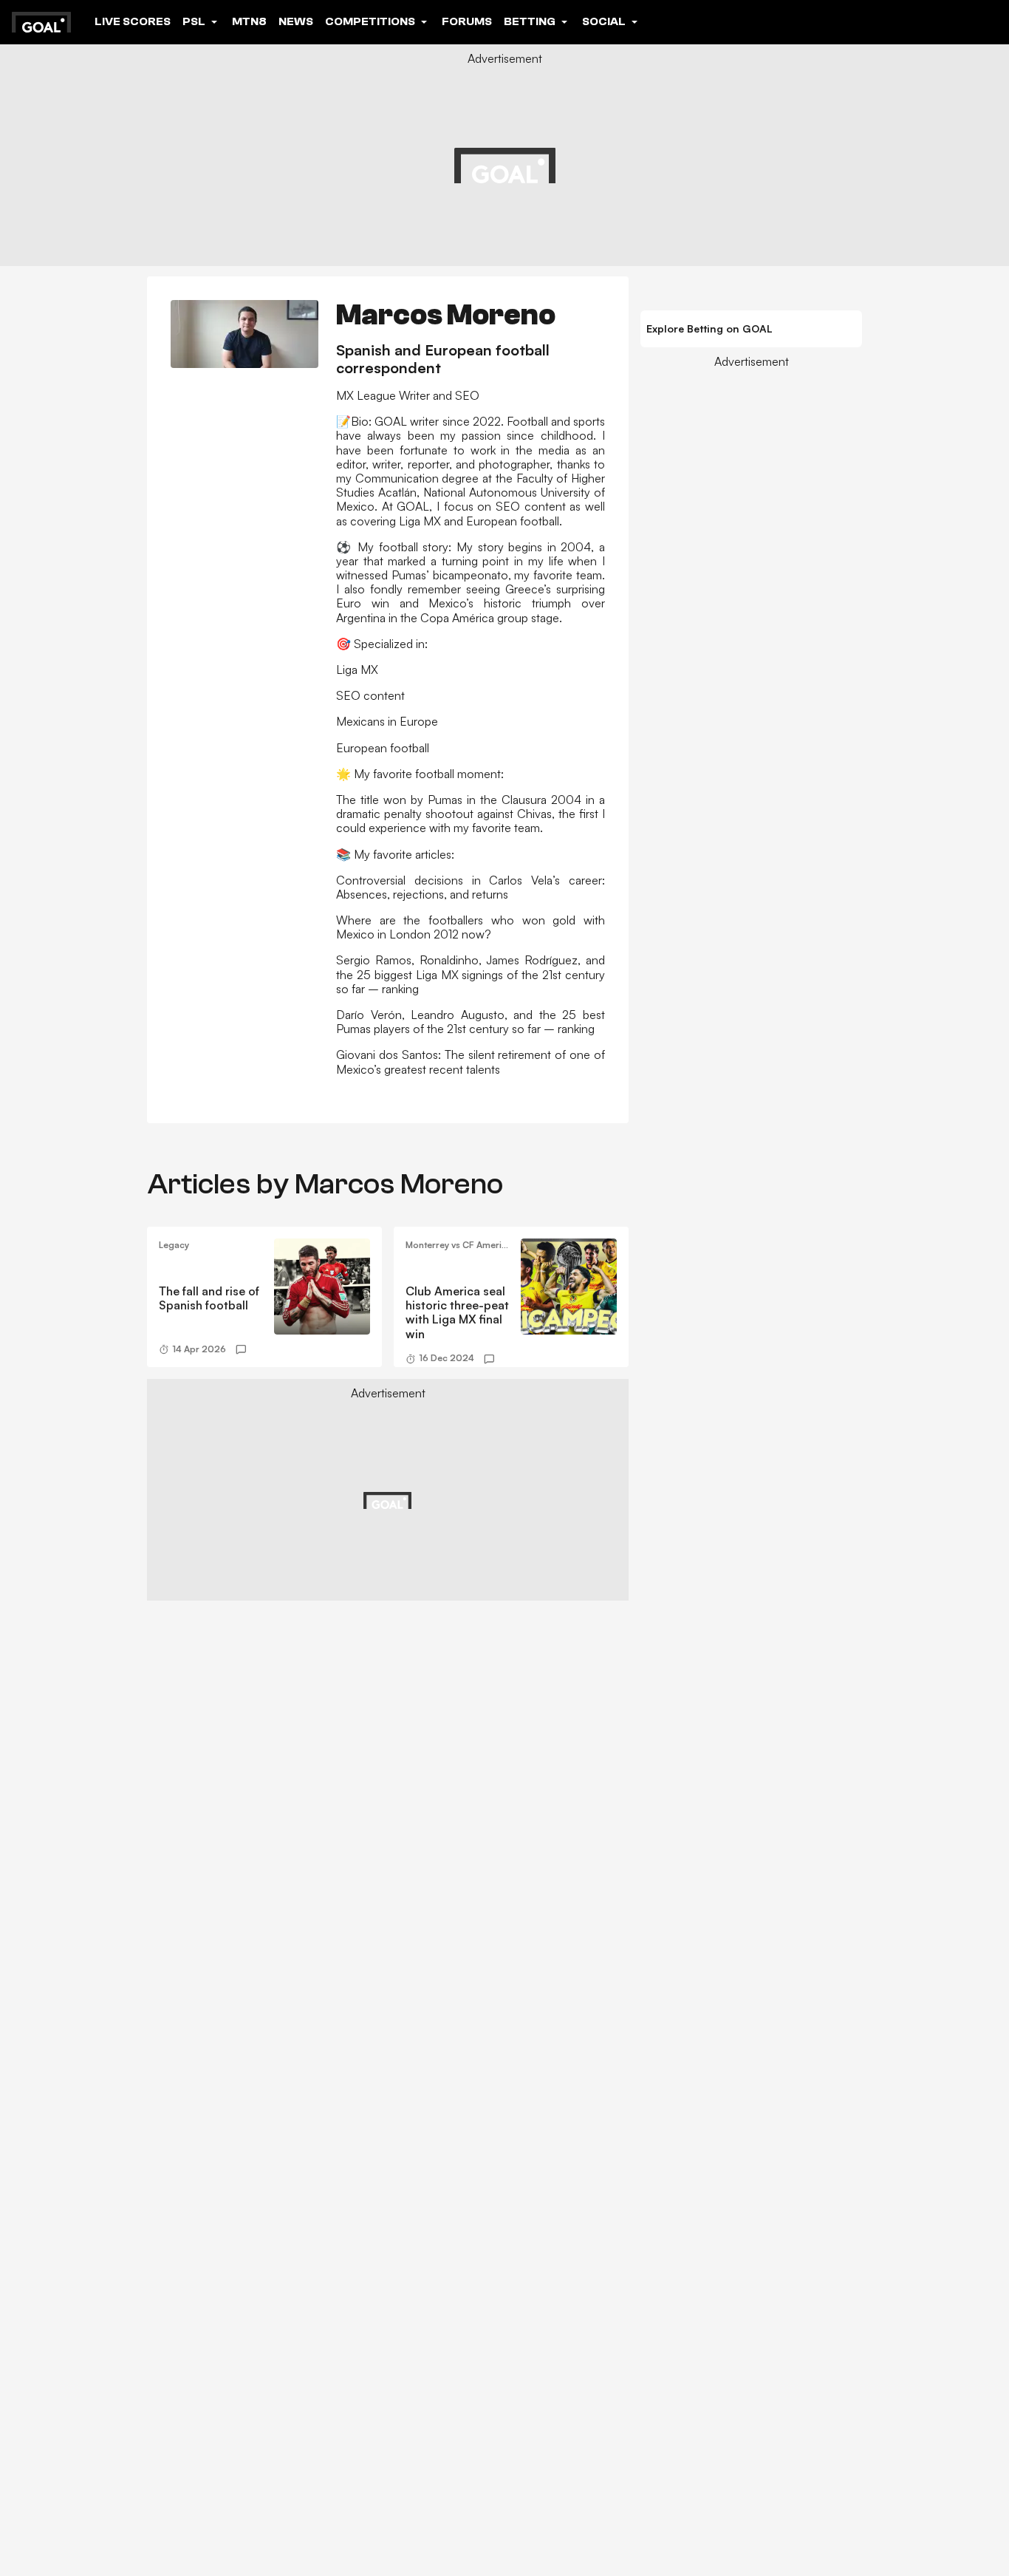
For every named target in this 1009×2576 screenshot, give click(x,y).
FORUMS (467, 21)
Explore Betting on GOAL (709, 328)
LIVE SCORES (133, 21)
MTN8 (249, 21)
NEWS (296, 21)
